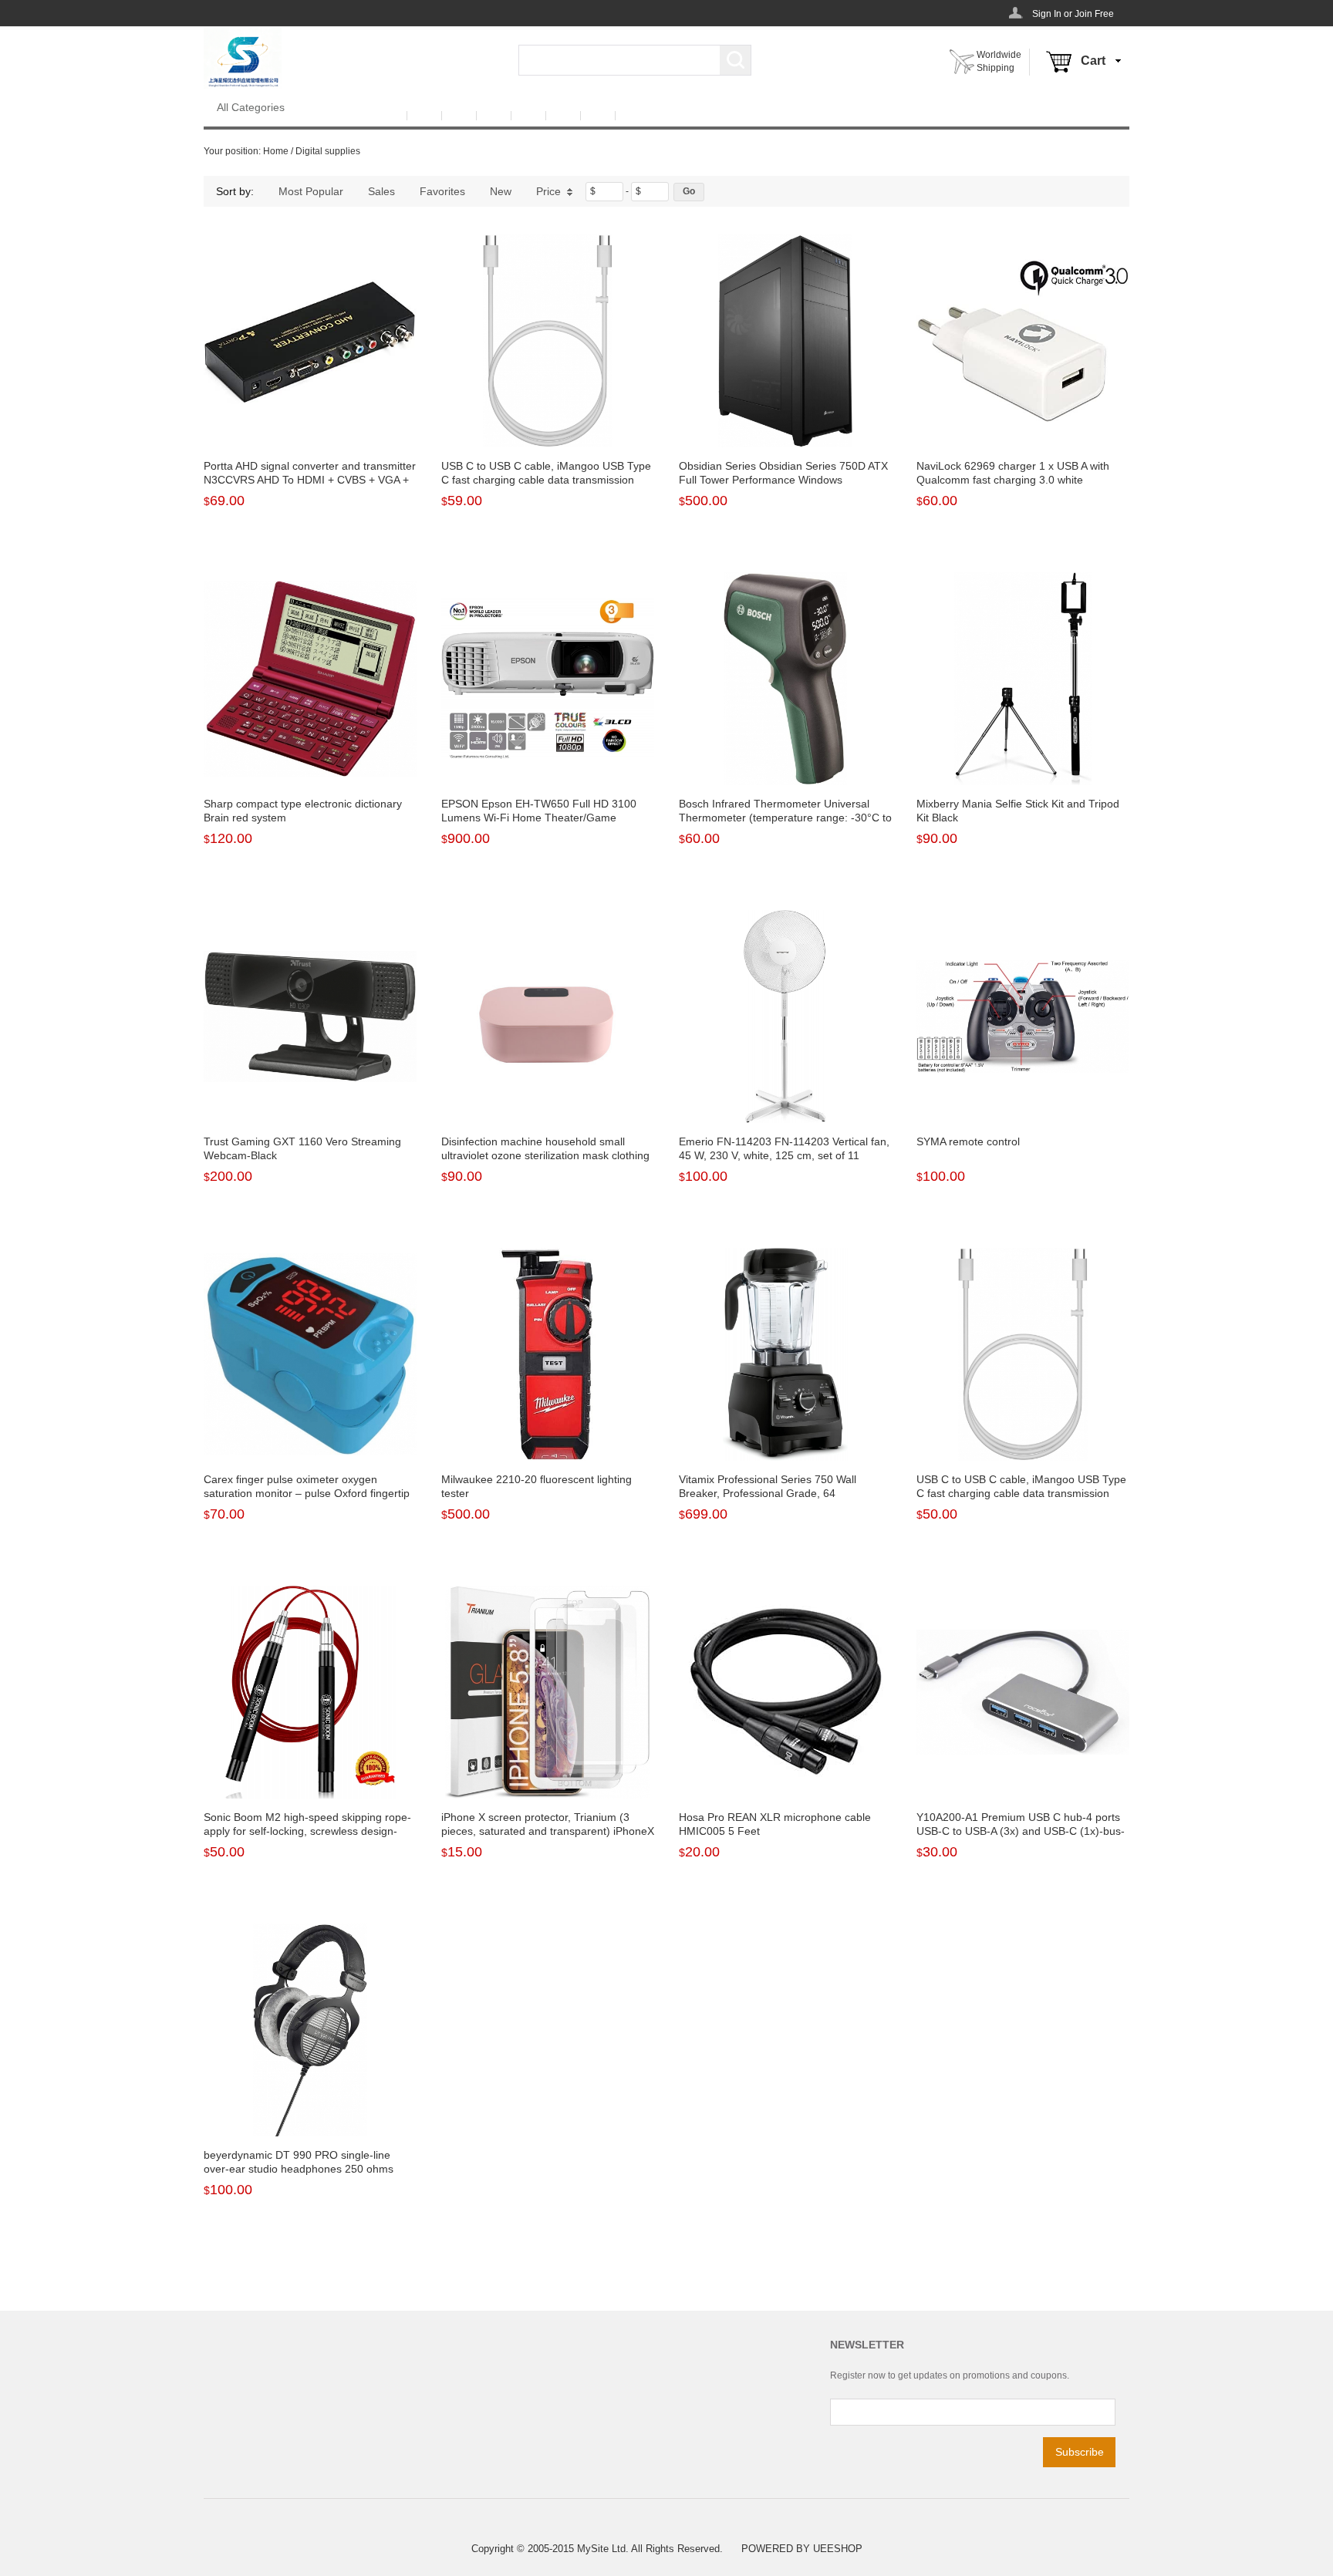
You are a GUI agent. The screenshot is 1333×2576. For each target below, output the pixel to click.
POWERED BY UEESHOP (802, 2549)
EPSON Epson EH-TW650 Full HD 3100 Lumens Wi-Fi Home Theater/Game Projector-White (539, 818)
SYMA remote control (968, 1141)
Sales (381, 191)
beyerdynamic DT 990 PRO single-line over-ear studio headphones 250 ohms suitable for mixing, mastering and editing (304, 2169)
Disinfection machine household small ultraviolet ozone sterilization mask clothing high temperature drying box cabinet (545, 1155)
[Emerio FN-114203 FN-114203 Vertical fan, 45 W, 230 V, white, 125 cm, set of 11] (785, 1017)
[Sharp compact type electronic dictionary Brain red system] (310, 679)
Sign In (1047, 14)
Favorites (442, 191)
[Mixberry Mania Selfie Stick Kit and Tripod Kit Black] (1023, 679)
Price (548, 191)
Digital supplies (328, 151)
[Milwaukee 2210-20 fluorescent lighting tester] (548, 1354)
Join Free (1094, 14)
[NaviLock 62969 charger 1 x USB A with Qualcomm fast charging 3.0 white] (1023, 341)
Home (276, 151)
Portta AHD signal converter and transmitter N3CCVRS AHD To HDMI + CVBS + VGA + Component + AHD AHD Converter (310, 480)
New (501, 191)
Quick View (310, 413)
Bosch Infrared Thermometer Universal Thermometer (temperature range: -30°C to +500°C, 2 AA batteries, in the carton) (785, 818)
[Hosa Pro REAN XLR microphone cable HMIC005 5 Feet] (785, 1692)
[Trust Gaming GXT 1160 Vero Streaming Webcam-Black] (310, 1017)
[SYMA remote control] (1023, 1017)
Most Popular (311, 191)
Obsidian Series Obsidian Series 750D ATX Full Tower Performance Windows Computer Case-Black (783, 480)
